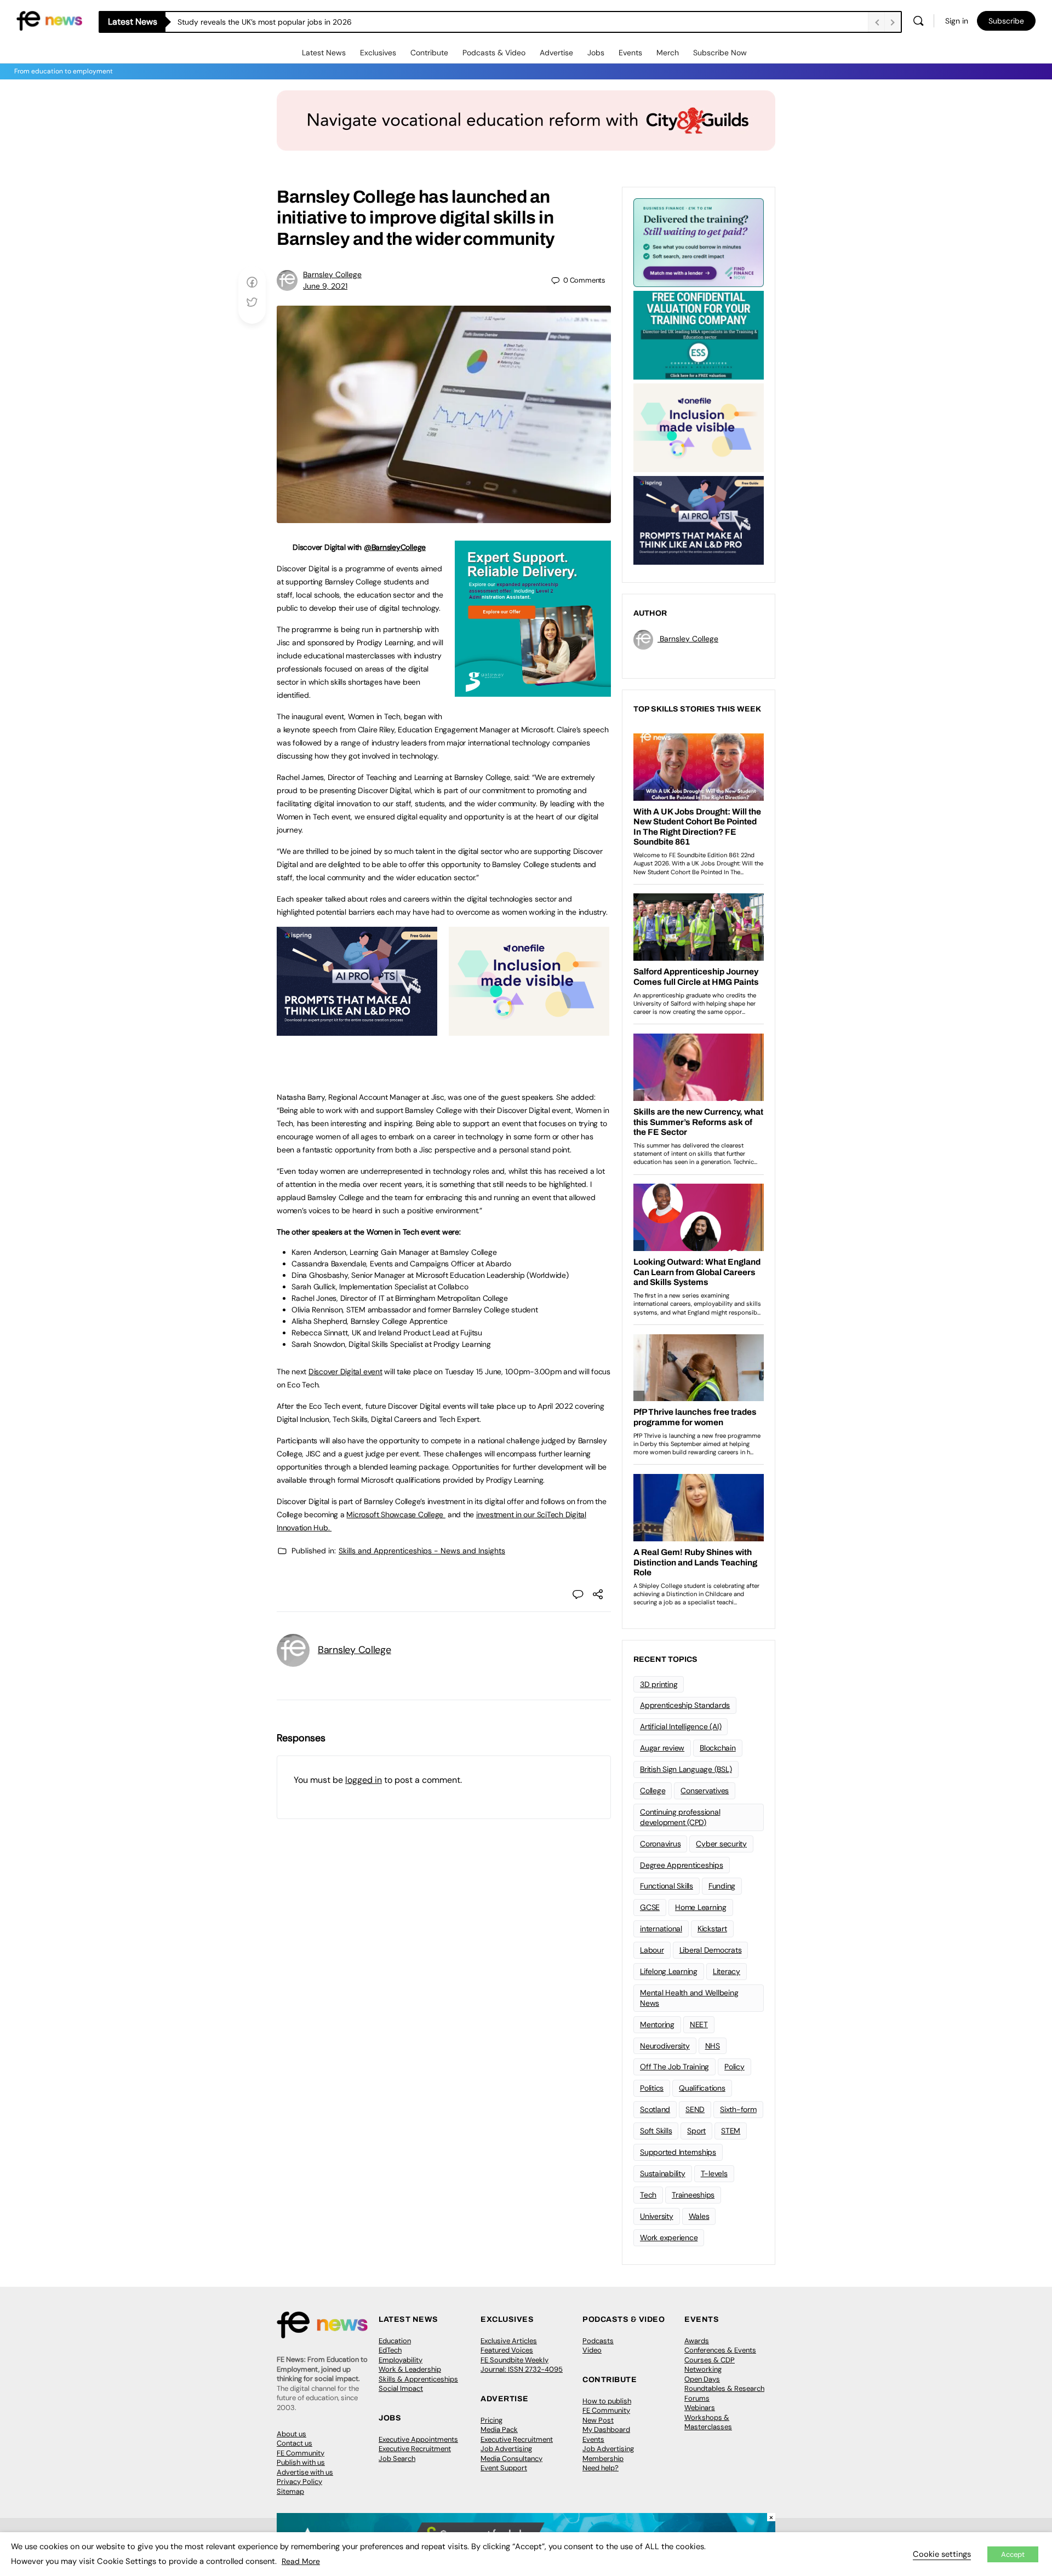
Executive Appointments (418, 2439)
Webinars (700, 2408)
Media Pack (499, 2429)
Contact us (295, 2443)
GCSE (650, 1907)
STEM (731, 2131)
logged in (364, 1780)
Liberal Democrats (711, 1950)
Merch (668, 53)
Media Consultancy (511, 2459)
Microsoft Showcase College (396, 1514)
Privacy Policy (299, 2482)
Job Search (397, 2459)
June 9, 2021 (325, 286)
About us (291, 2434)
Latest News (324, 53)
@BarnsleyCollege (395, 547)
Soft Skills (656, 2131)
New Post (598, 2420)
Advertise (556, 53)
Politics (652, 2088)
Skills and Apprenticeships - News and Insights (422, 1551)
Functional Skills (667, 1886)
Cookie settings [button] (942, 2554)
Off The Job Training (674, 2067)
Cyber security (721, 1844)
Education (395, 2341)
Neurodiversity (665, 2046)
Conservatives (705, 1791)
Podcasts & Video (494, 53)
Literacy (727, 1971)
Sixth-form (738, 2109)
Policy (734, 2067)
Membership (603, 2459)
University (657, 2216)
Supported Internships (678, 2152)
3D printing (659, 1684)
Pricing (491, 2420)
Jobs (596, 53)
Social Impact (401, 2388)
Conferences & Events (720, 2350)
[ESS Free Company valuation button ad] (699, 334)
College (653, 1791)
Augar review (662, 1748)
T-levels (714, 2173)
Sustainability (663, 2173)
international (661, 1929)
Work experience (669, 2237)
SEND (695, 2109)
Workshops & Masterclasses (708, 2422)
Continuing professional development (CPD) (680, 1817)
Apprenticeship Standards (685, 1705)
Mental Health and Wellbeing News (689, 1998)
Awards (697, 2341)
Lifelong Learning (669, 1971)
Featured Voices (507, 2350)
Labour (652, 1950)
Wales (699, 2216)
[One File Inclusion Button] (529, 1030)
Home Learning (701, 1907)
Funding (722, 1886)
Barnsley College (332, 274)
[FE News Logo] (49, 20)
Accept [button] (1013, 2554)
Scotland (655, 2109)
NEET (699, 2024)
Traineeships (693, 2195)
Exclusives (378, 53)
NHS (713, 2046)
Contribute (429, 53)
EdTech (390, 2350)
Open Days (702, 2379)
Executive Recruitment (415, 2449)
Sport (696, 2131)
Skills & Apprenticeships (418, 2379)
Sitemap (290, 2491)
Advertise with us (305, 2472)
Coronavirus (660, 1844)
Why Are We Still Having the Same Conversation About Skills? (287, 22)
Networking (703, 2369)
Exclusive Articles (509, 2341)
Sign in (957, 21)
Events (630, 53)
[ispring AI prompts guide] (357, 1030)
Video (592, 2350)
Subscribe (1006, 21)
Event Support (504, 2468)
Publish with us (301, 2462)
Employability (401, 2360)
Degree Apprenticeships (682, 1865)
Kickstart (712, 1929)
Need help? (601, 2468)
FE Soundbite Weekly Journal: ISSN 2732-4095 (522, 2365)
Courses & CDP (710, 2360)
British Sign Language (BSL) (686, 1769)
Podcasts (598, 2341)
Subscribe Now (720, 53)
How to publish (607, 2401)
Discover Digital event (345, 1372)
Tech (648, 2195)
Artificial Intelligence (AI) (681, 1726)
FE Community (301, 2453)
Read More (301, 2561)
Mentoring (657, 2024)
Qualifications (702, 2088)
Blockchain (718, 1748)
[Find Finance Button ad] (699, 242)
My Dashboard (606, 2429)
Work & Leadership (410, 2369)
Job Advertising (506, 2449)
